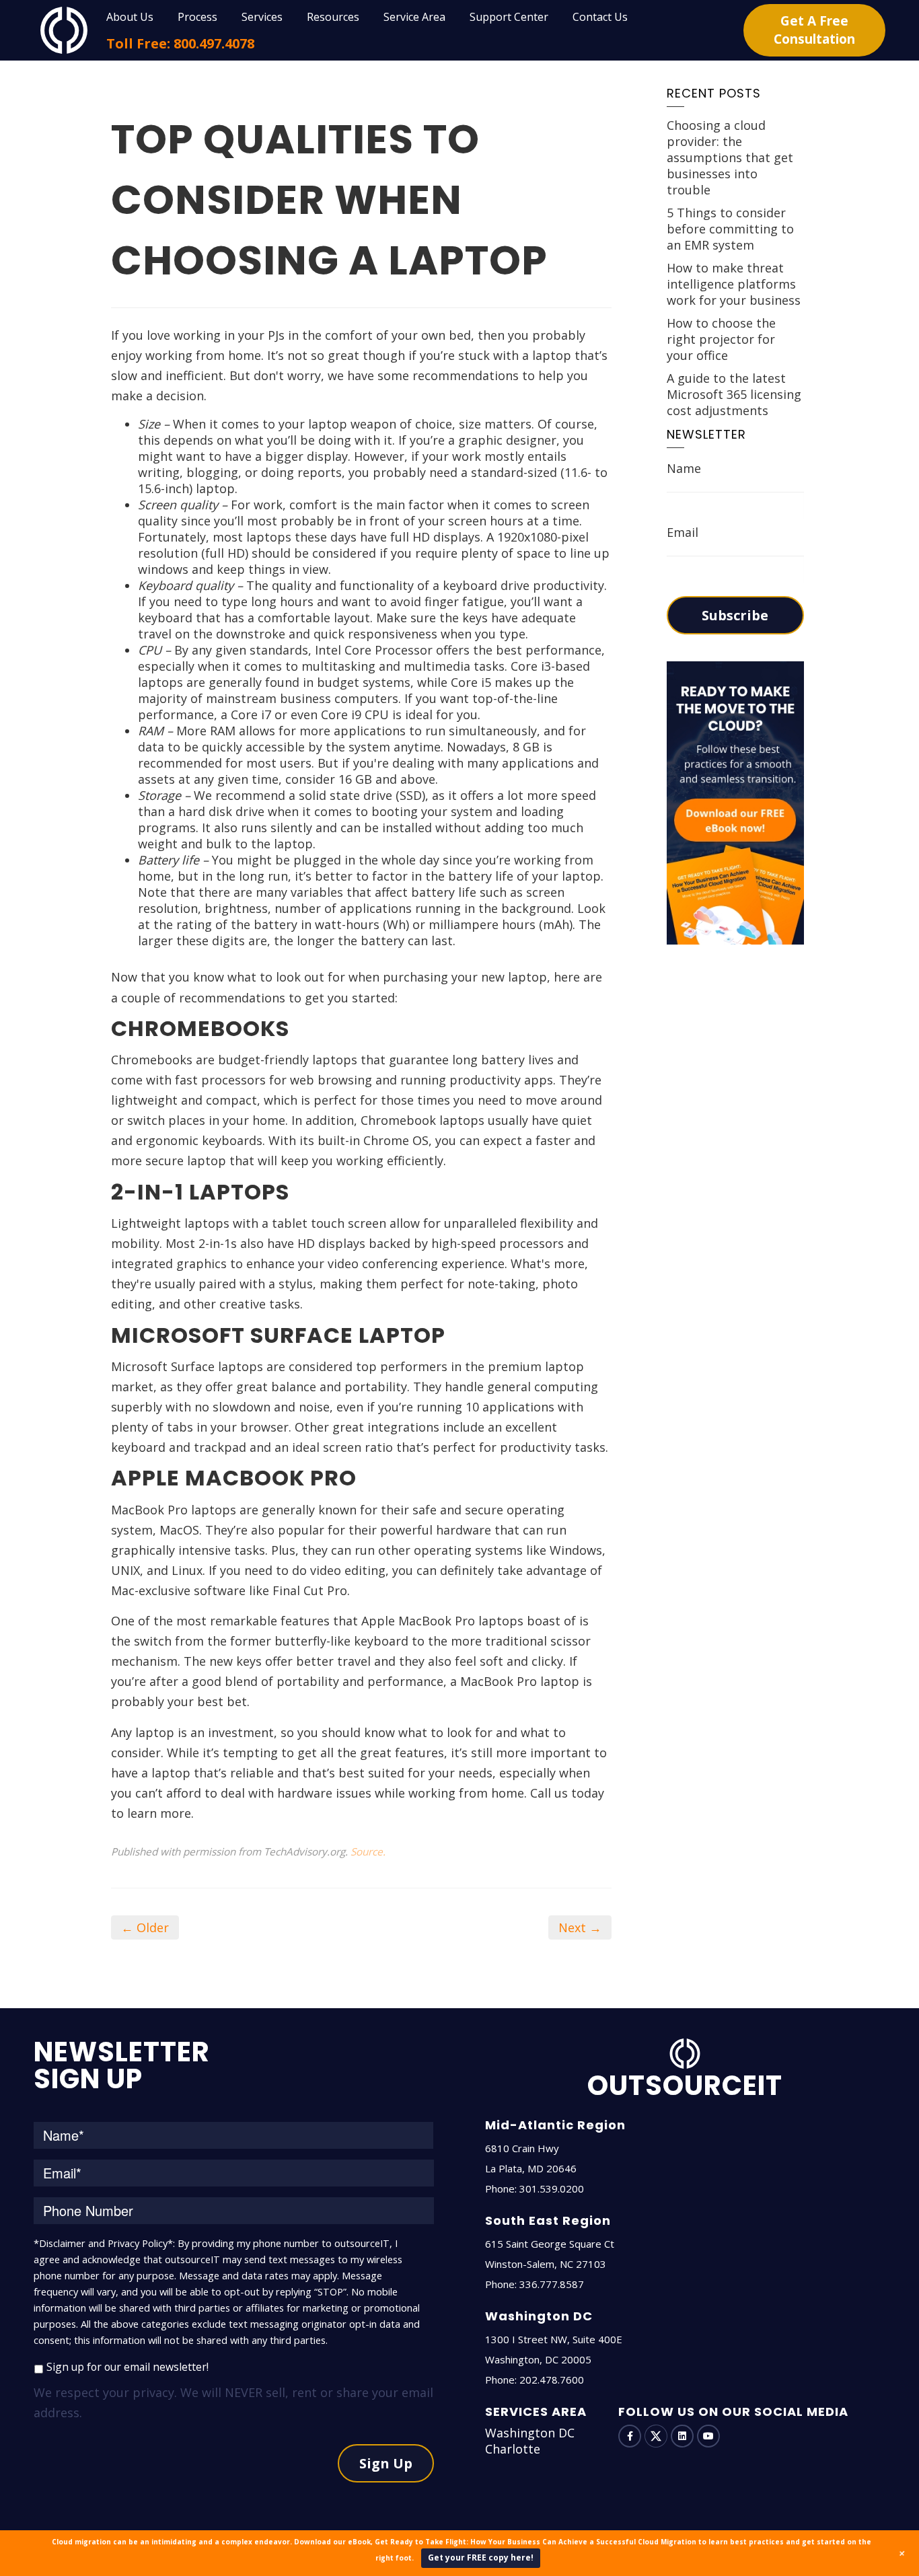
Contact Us (600, 17)
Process (197, 17)
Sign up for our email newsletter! (127, 2367)
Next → (580, 1927)
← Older (145, 1927)
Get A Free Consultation (814, 30)
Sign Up (386, 2463)
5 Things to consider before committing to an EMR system (730, 229)
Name (684, 468)
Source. (368, 1851)
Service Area (414, 17)
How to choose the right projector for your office (721, 339)
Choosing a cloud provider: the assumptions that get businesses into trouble (730, 157)
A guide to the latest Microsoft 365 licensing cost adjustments (734, 394)
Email (683, 532)
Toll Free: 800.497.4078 (180, 43)
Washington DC (530, 2433)
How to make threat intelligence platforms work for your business (734, 284)
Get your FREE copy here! (481, 2557)
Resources (333, 17)
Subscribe (735, 615)
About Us (130, 17)
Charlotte (513, 2449)
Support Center (509, 17)
